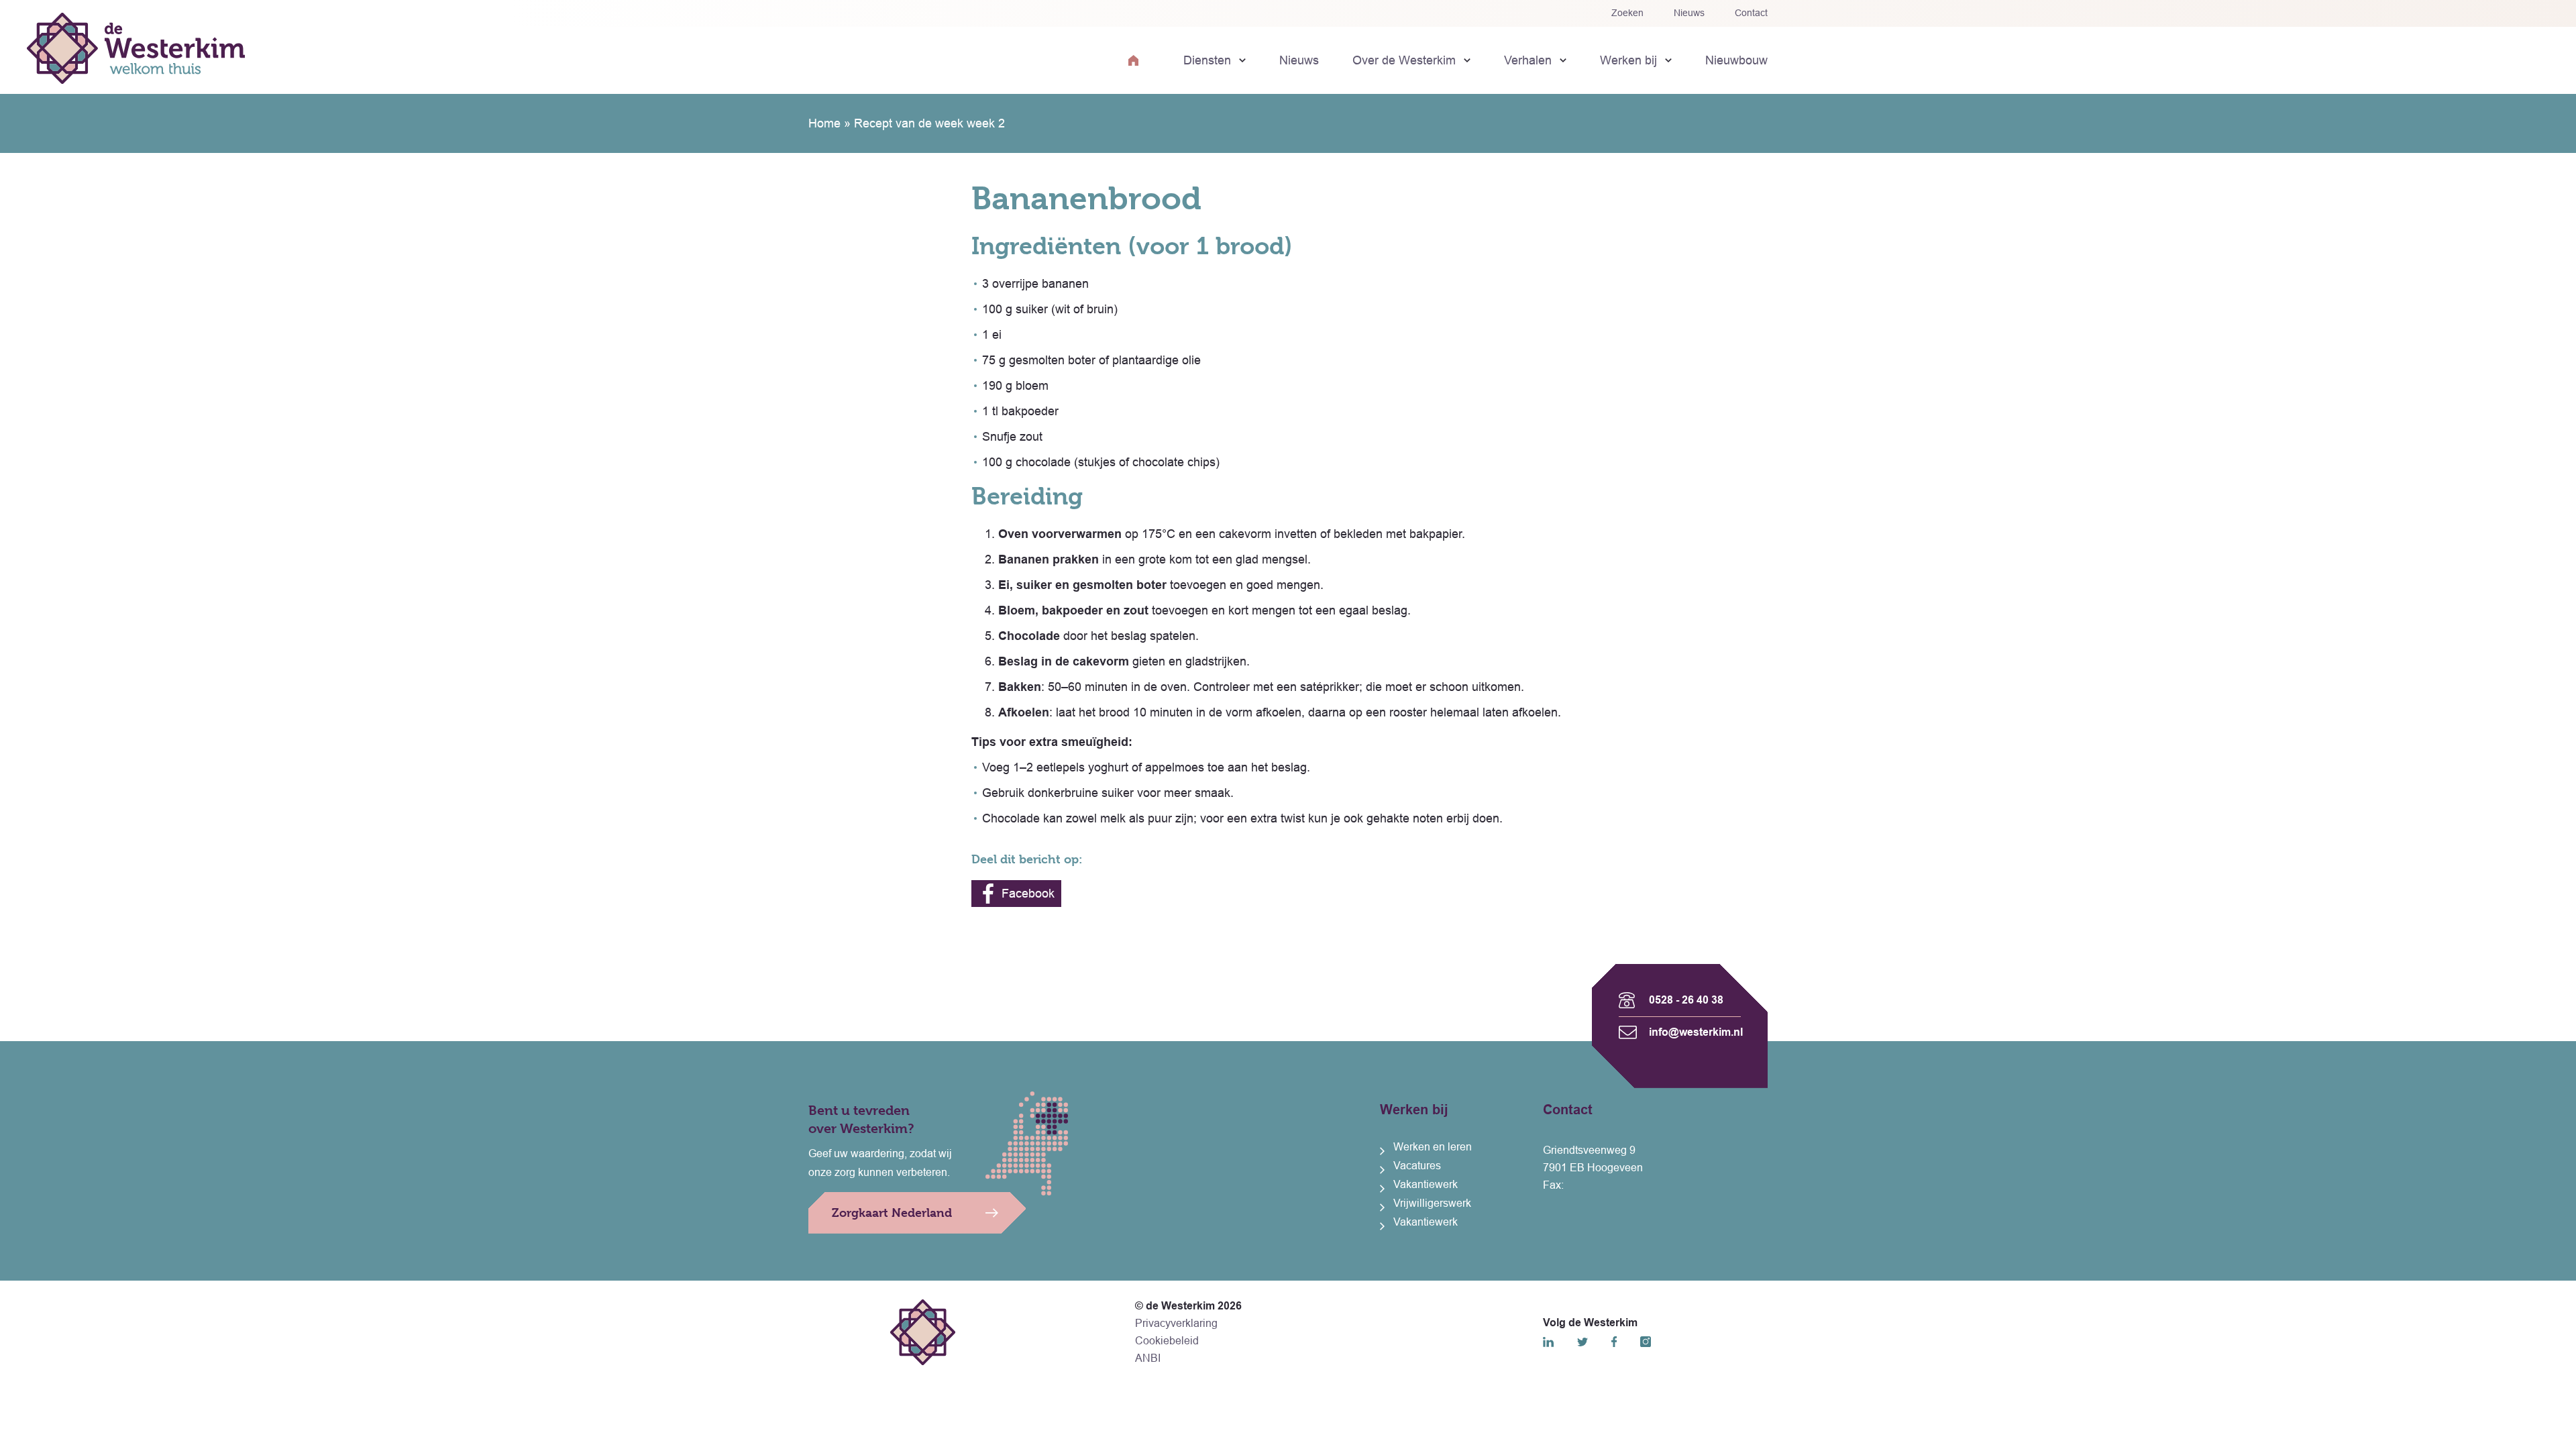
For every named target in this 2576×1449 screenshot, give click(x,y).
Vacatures (1417, 1166)
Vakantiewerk (1426, 1184)
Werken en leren (1433, 1147)
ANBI (1148, 1358)
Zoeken (1627, 13)
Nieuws (1689, 13)
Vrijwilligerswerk (1432, 1203)
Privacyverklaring (1176, 1323)
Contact (1751, 13)
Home (824, 123)
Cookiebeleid (1167, 1341)
